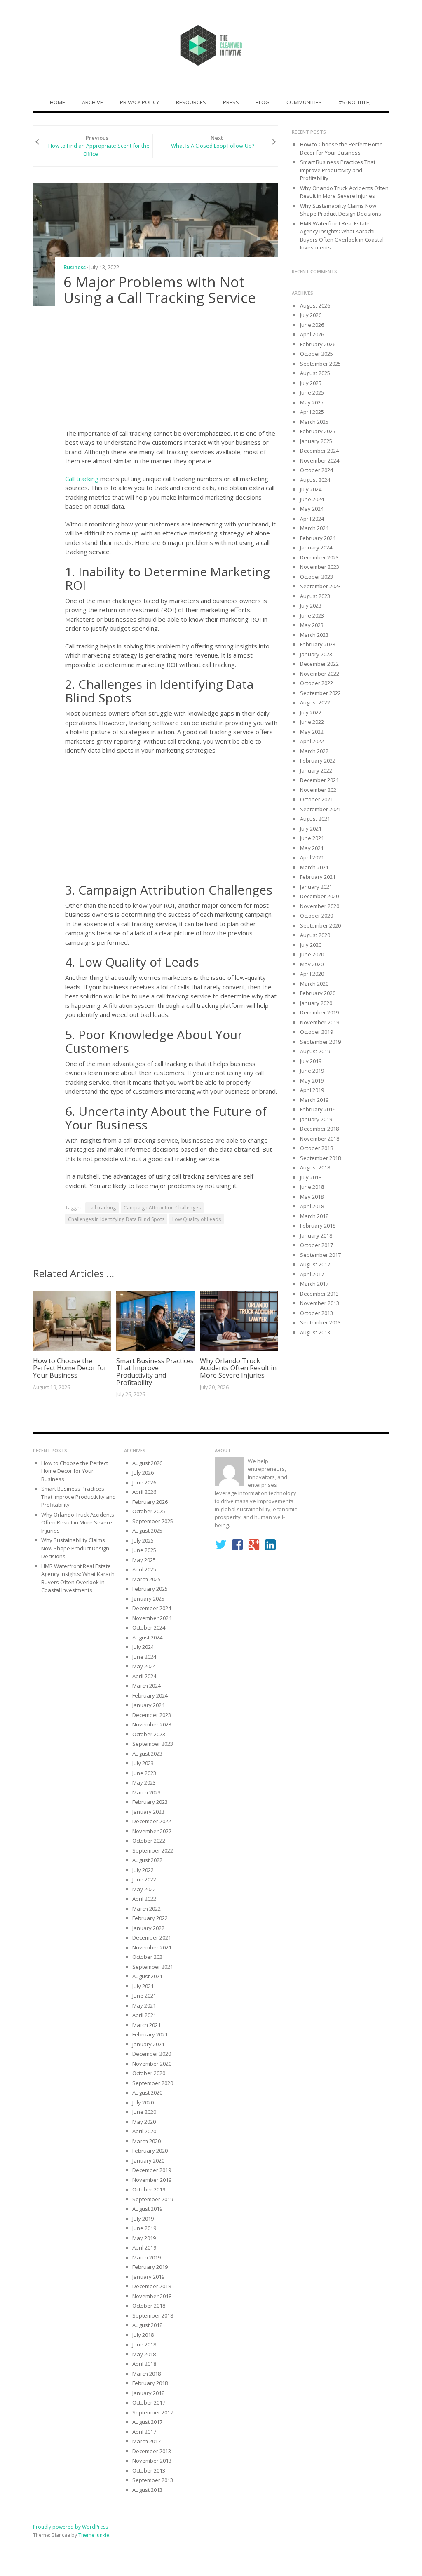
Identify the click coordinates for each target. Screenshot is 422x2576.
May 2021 (312, 848)
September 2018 (320, 1158)
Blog (263, 102)
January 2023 (316, 654)
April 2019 (312, 1090)
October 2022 (316, 683)
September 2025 (320, 364)
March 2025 (314, 422)
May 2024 (312, 509)
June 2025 (312, 392)
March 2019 (314, 1100)
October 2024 (316, 470)
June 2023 (312, 615)
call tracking (102, 1208)
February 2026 (318, 344)
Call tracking (83, 479)
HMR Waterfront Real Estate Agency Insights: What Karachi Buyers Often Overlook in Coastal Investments (342, 236)
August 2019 (315, 1051)
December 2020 (319, 896)
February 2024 (318, 538)
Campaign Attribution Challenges (162, 1208)
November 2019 (320, 1022)
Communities (304, 102)
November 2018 (320, 1139)
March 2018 (314, 1216)
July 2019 (311, 1061)
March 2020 (314, 984)
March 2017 (314, 1284)
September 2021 (320, 809)
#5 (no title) (355, 102)
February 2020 (318, 993)
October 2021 (316, 799)
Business (75, 267)
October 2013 (316, 1313)
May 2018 (312, 1197)
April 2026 (312, 334)
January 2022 (316, 770)
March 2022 (314, 751)
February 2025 (318, 431)
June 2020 (312, 954)
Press (231, 102)
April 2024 (312, 519)
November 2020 (320, 906)
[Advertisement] (172, 370)
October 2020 (316, 916)
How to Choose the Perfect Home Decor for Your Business (70, 1368)
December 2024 (319, 451)
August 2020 (315, 935)
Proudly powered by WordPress (70, 2527)
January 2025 (316, 441)
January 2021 (316, 887)
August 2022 (315, 702)
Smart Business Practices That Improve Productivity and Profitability (155, 1372)
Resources (191, 102)
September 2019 (320, 1042)
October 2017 (316, 1245)
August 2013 (315, 1332)
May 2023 (312, 625)
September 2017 (320, 1255)
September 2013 (320, 1322)
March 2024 (314, 528)
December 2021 (319, 780)
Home (57, 102)
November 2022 (320, 674)
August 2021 (315, 819)
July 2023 (311, 606)
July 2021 (311, 829)
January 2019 (316, 1119)
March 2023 (314, 635)
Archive (93, 102)
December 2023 (319, 557)
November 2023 (320, 567)
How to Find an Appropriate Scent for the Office (99, 150)
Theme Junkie (94, 2535)
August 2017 (315, 1264)
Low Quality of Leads (197, 1219)
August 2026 (315, 305)
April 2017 (312, 1274)
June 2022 (312, 722)
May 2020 (312, 964)
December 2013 (319, 1294)
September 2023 (320, 586)
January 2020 (316, 1003)
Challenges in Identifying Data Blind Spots (116, 1219)
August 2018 (315, 1167)
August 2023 (315, 596)
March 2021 (314, 867)
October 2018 (316, 1148)
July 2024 (311, 489)
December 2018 (319, 1129)
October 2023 (316, 577)
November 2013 (320, 1303)
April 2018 (312, 1206)
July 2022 (311, 712)
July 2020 (311, 945)
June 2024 (312, 499)
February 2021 (318, 877)
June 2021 (312, 838)
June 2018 (312, 1187)
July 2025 (311, 383)
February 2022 (318, 761)
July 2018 (311, 1177)
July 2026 (311, 315)
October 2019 (316, 1032)
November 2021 (320, 790)
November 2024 (320, 460)
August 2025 (315, 373)
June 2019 (312, 1071)
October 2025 (316, 354)
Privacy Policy (139, 102)
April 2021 (312, 857)
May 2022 (312, 732)
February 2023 (318, 644)
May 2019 (312, 1080)
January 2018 (316, 1235)
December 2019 (319, 1012)
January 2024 (316, 547)
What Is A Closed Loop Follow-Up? (213, 146)
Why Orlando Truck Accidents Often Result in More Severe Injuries (238, 1368)
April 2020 (312, 974)
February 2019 (318, 1109)
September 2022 (320, 693)
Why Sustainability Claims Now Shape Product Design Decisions (341, 210)
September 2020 (320, 925)
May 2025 (312, 402)
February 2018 (318, 1226)
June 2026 (312, 325)
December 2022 (319, 664)
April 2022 (312, 741)
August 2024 (315, 480)
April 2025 (312, 412)
